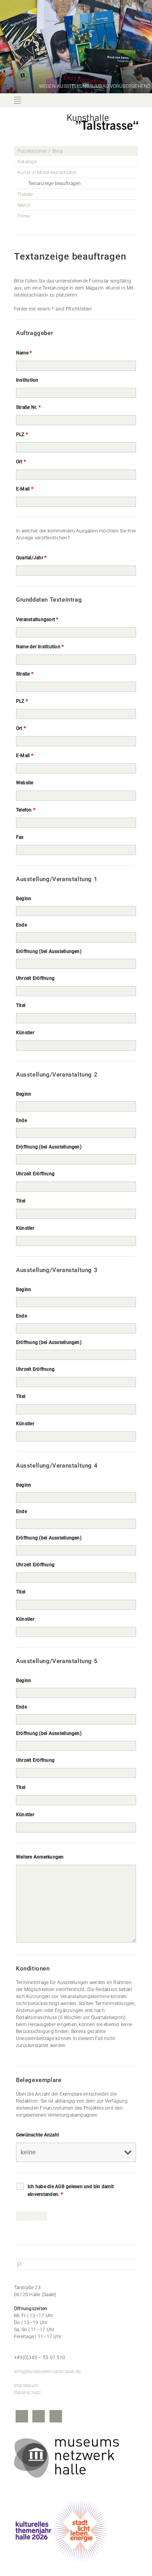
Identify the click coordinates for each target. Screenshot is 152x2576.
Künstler (25, 1033)
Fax (20, 837)
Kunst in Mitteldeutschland (47, 173)
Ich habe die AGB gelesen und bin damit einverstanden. (71, 2190)
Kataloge (27, 162)
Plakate (25, 194)
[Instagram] (39, 2417)
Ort (21, 462)
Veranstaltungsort (37, 620)
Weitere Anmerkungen (40, 1857)
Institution (27, 380)
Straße (25, 674)
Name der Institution (40, 647)
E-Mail (25, 489)
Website (25, 783)
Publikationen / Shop (40, 151)
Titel (21, 1005)
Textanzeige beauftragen (55, 183)
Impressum (26, 2386)
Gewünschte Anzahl (37, 2135)
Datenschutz (28, 2393)
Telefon (26, 810)
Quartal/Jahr (31, 558)
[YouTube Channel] (56, 2417)
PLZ (22, 435)
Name (24, 353)
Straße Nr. (28, 407)
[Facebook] (22, 2417)
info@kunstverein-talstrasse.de (47, 2372)
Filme (24, 216)
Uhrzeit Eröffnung (35, 978)
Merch (24, 205)
